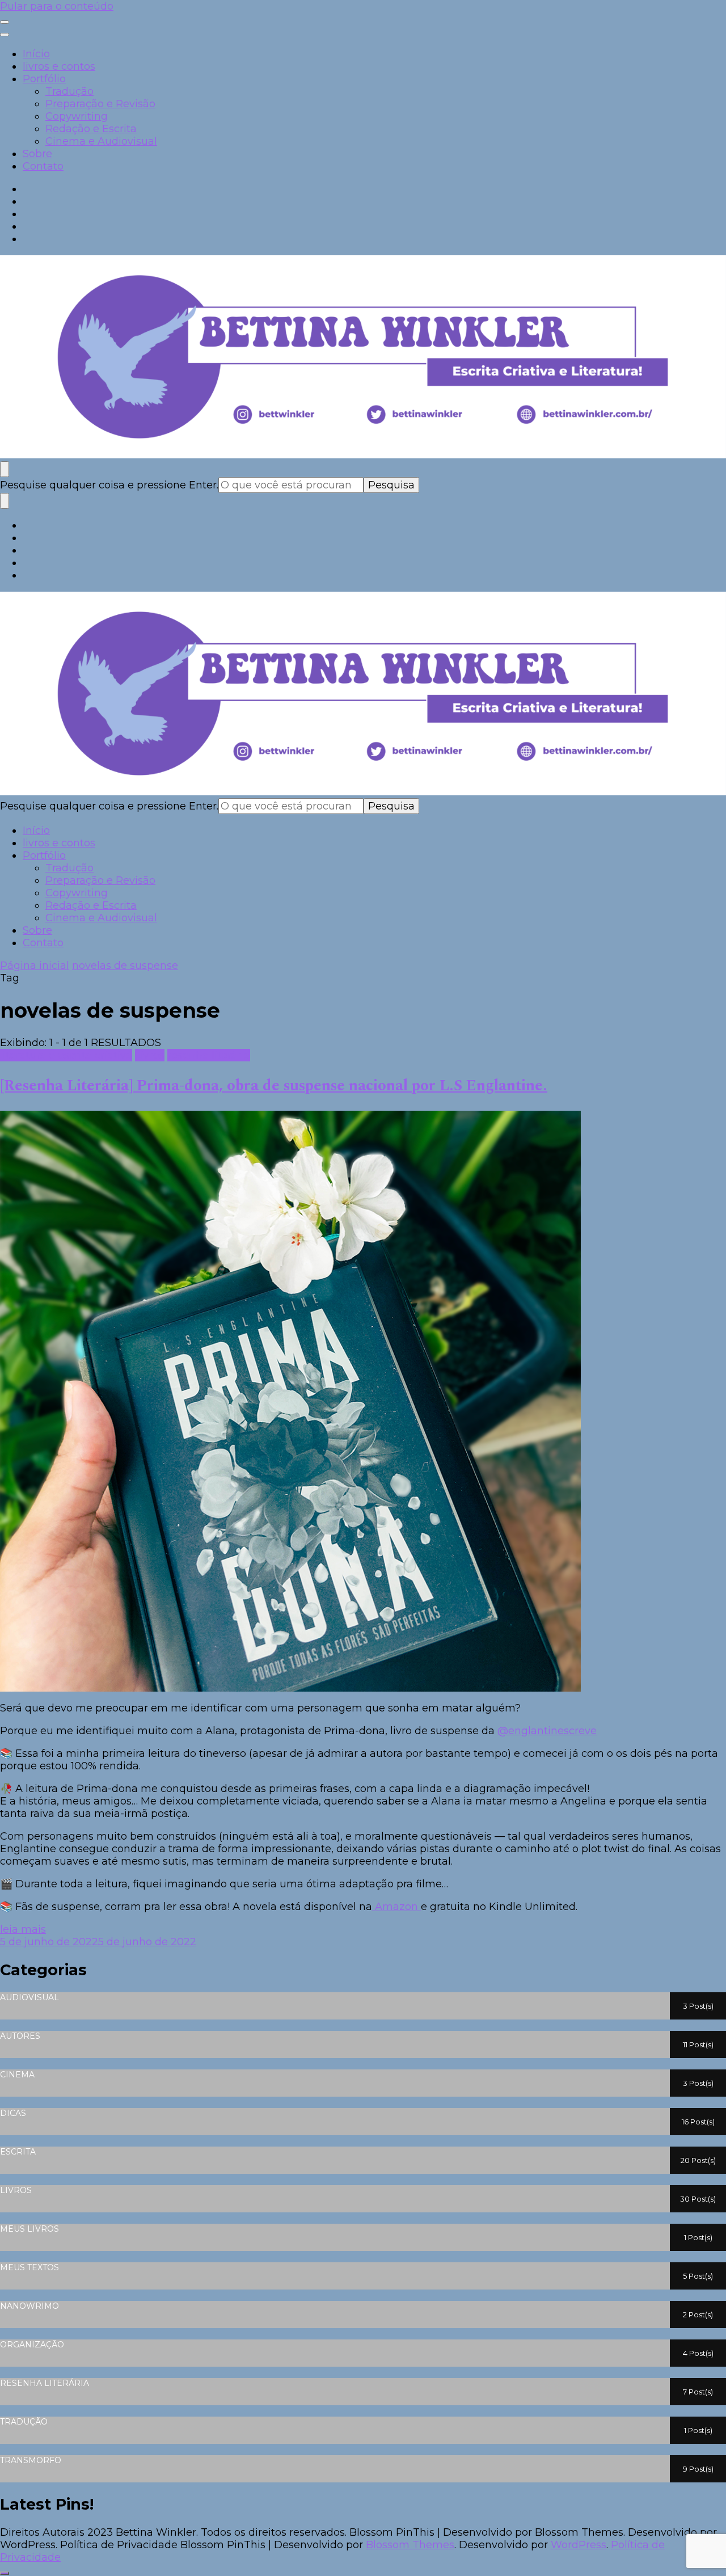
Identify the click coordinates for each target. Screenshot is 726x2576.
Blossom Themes (410, 2545)
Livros (150, 1055)
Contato (43, 166)
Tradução (69, 91)
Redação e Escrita (91, 129)
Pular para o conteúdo (57, 6)
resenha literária (209, 1055)
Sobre (37, 154)
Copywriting (77, 116)
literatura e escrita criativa (66, 1055)
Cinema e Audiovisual (101, 141)
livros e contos (59, 66)
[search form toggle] (5, 469)
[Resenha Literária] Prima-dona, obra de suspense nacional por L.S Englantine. (274, 1086)
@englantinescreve (547, 1731)
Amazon (396, 1907)
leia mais (23, 1929)
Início (36, 54)
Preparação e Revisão (100, 104)
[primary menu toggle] (5, 22)
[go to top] (5, 2573)
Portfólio (44, 79)
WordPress (579, 2545)
